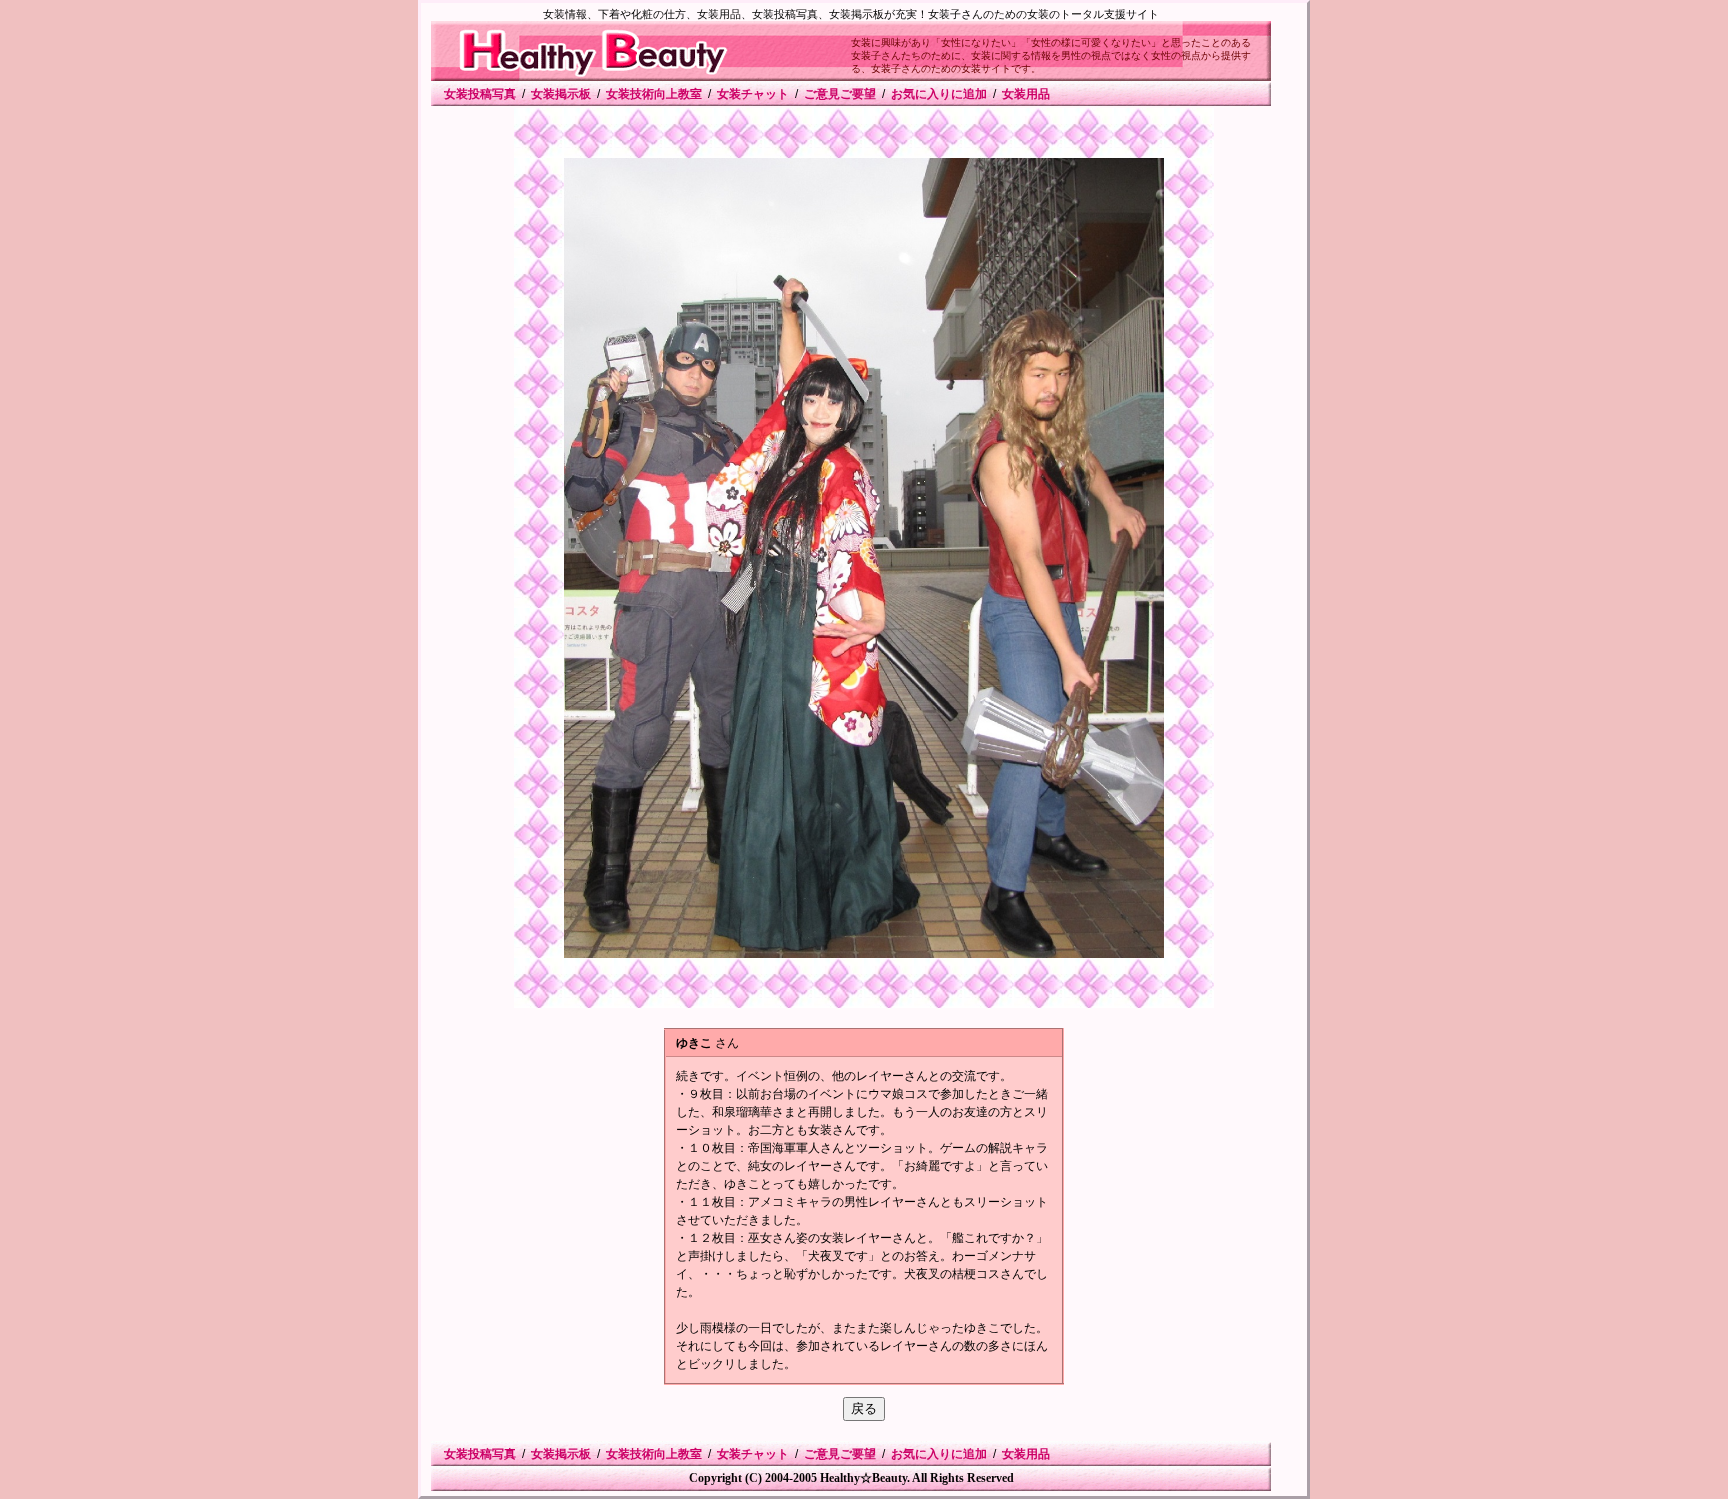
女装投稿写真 (480, 94)
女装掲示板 (561, 94)
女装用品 (1026, 94)
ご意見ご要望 (840, 94)
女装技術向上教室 (654, 94)
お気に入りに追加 (939, 94)
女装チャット (753, 94)
